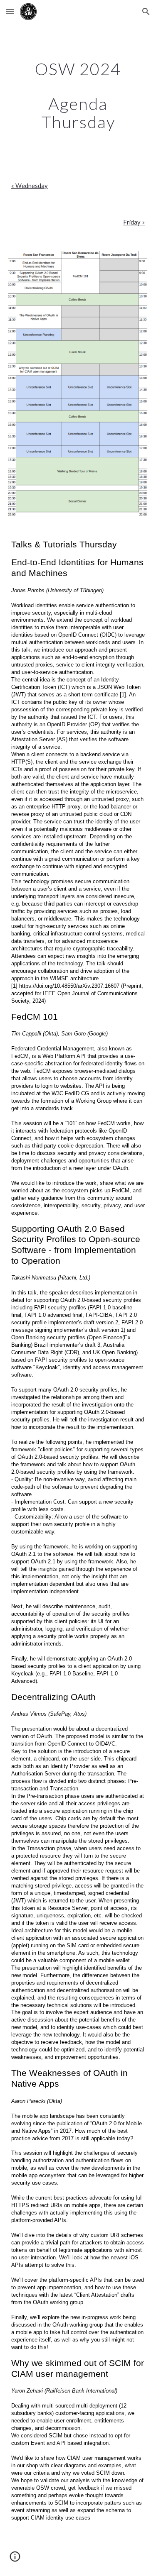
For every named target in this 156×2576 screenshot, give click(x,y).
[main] (78, 95)
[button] (10, 11)
